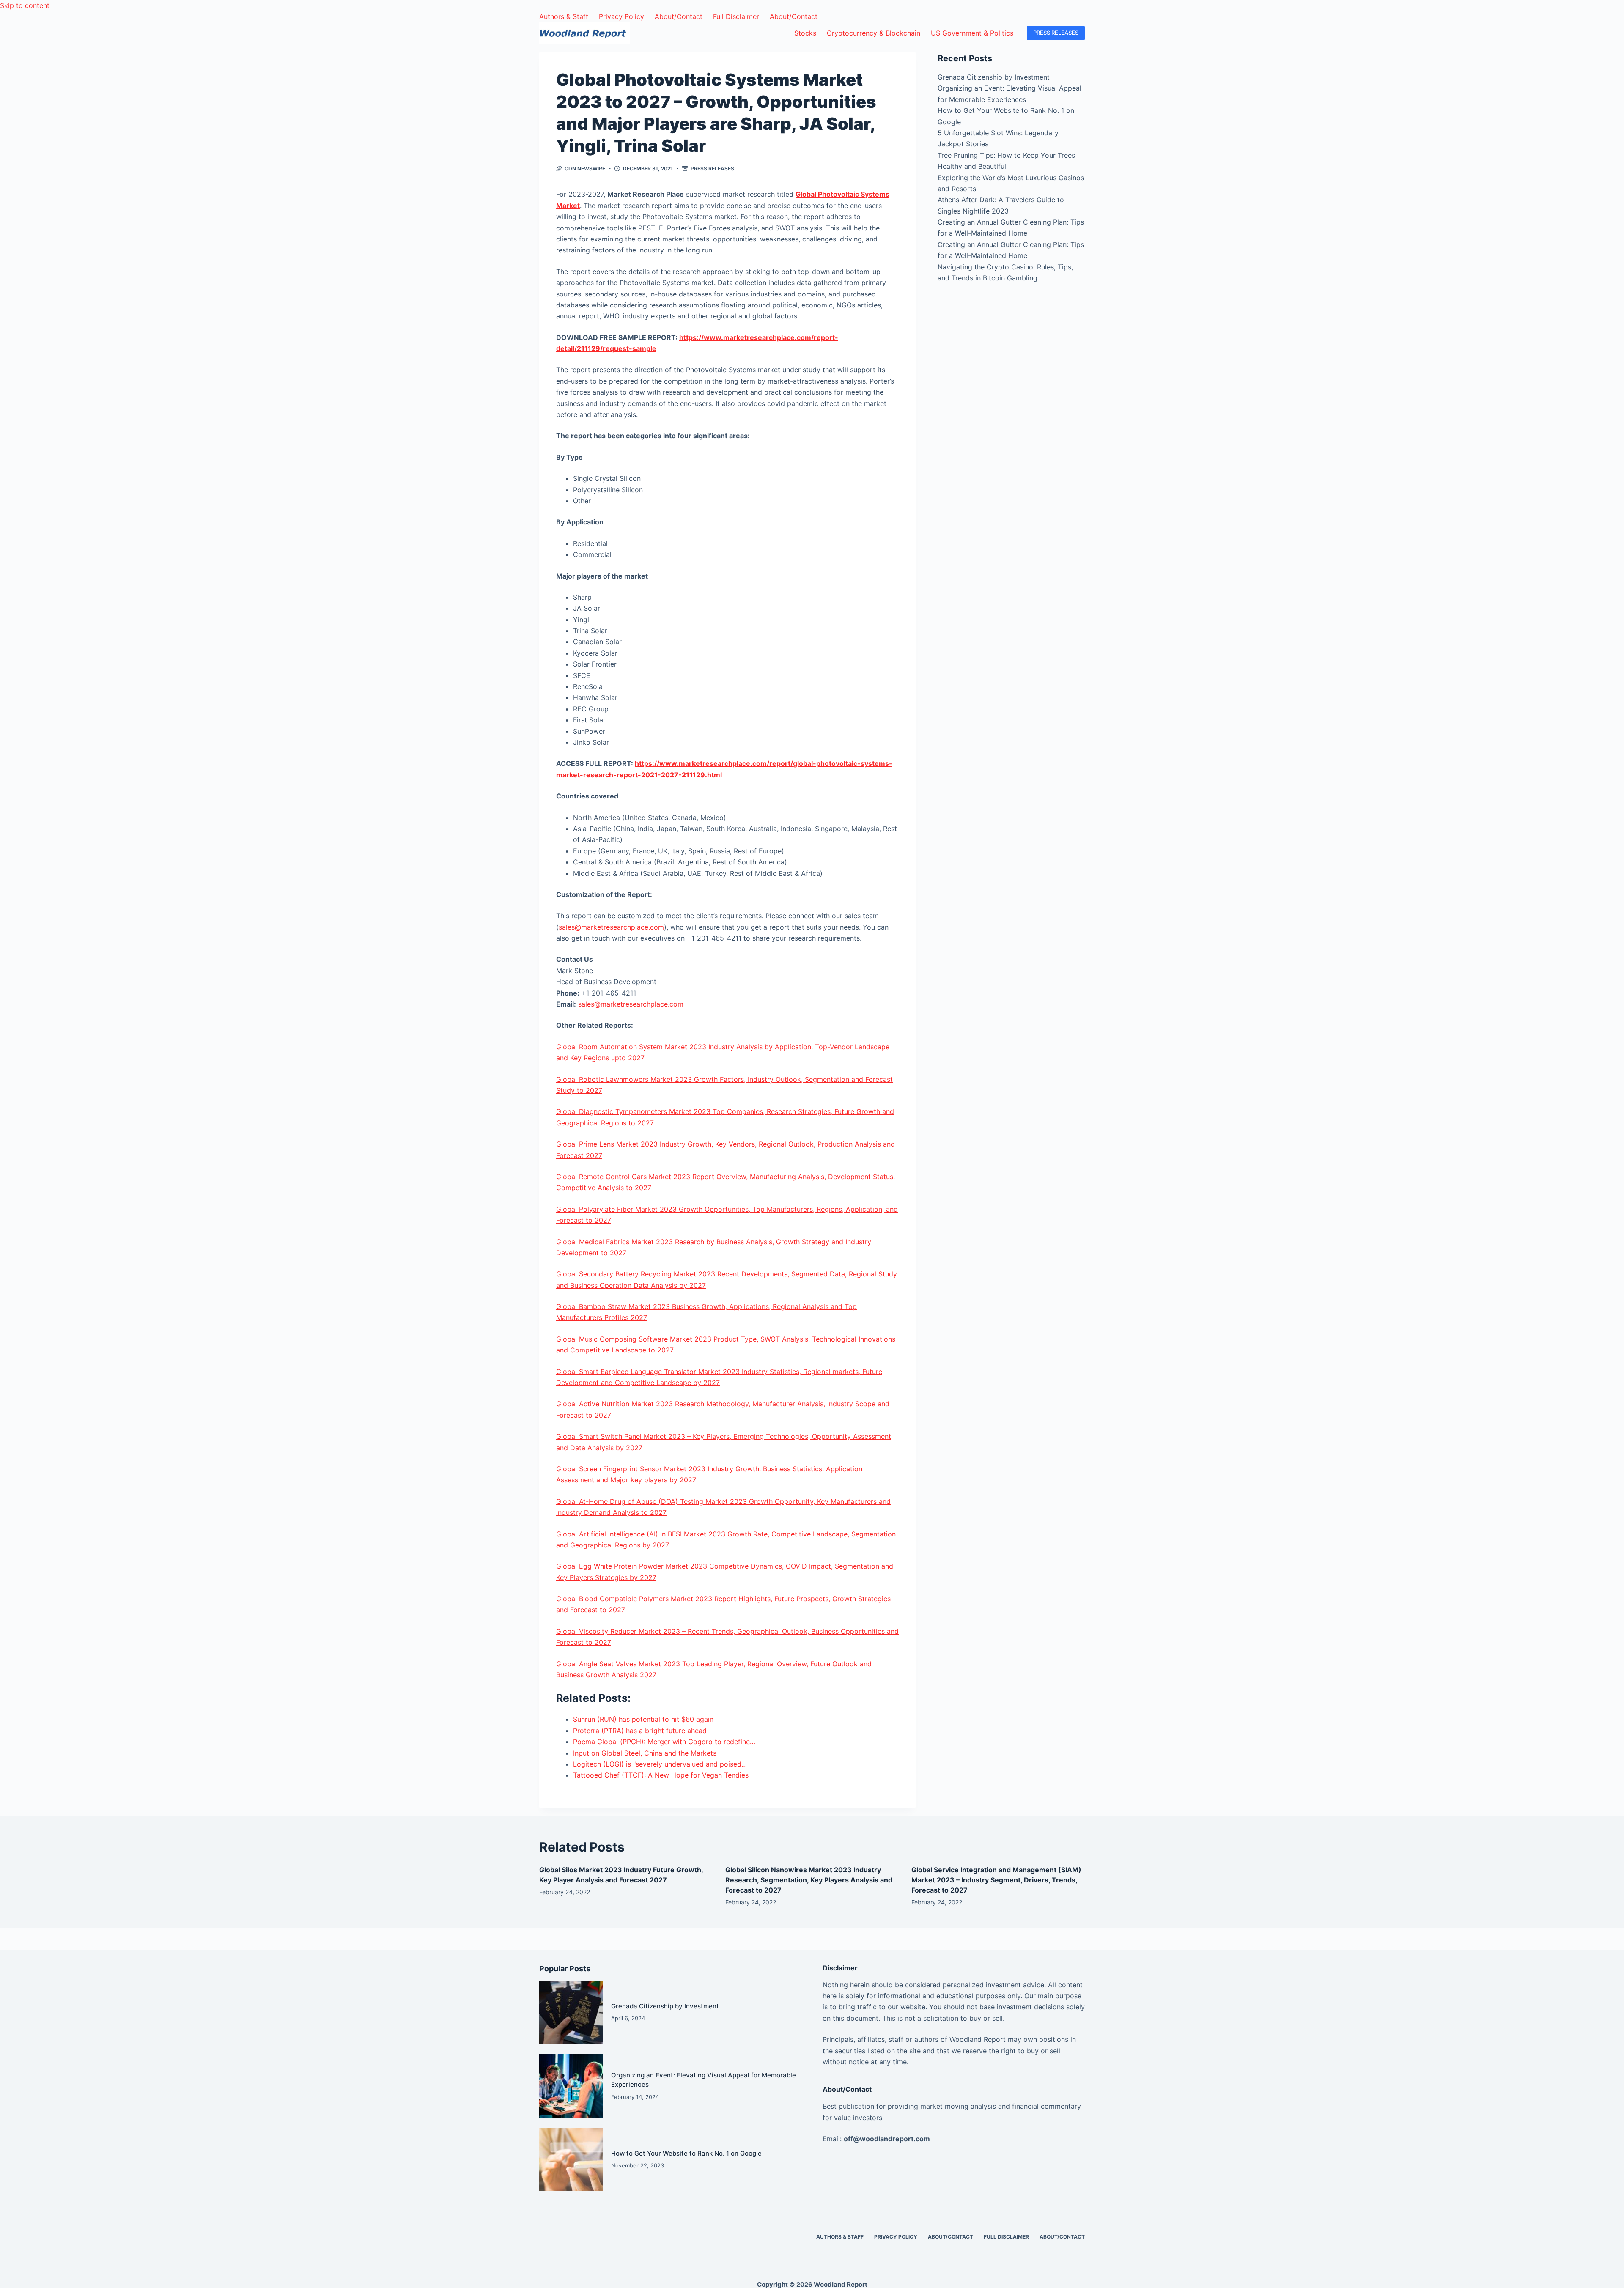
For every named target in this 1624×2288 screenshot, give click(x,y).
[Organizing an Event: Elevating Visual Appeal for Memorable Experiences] (571, 2086)
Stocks (805, 33)
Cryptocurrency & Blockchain (874, 33)
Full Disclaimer (736, 16)
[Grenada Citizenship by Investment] (571, 2012)
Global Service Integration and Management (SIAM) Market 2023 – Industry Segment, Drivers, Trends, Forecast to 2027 (996, 1880)
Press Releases (712, 169)
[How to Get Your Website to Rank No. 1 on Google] (571, 2159)
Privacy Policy (621, 16)
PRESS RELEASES (1056, 33)
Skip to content (25, 5)
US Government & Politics (972, 33)
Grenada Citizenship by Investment (994, 77)
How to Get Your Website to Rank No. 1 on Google (686, 2153)
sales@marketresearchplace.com (611, 927)
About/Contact (679, 16)
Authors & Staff (564, 16)
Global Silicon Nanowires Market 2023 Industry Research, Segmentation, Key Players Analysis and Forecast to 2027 (809, 1880)
